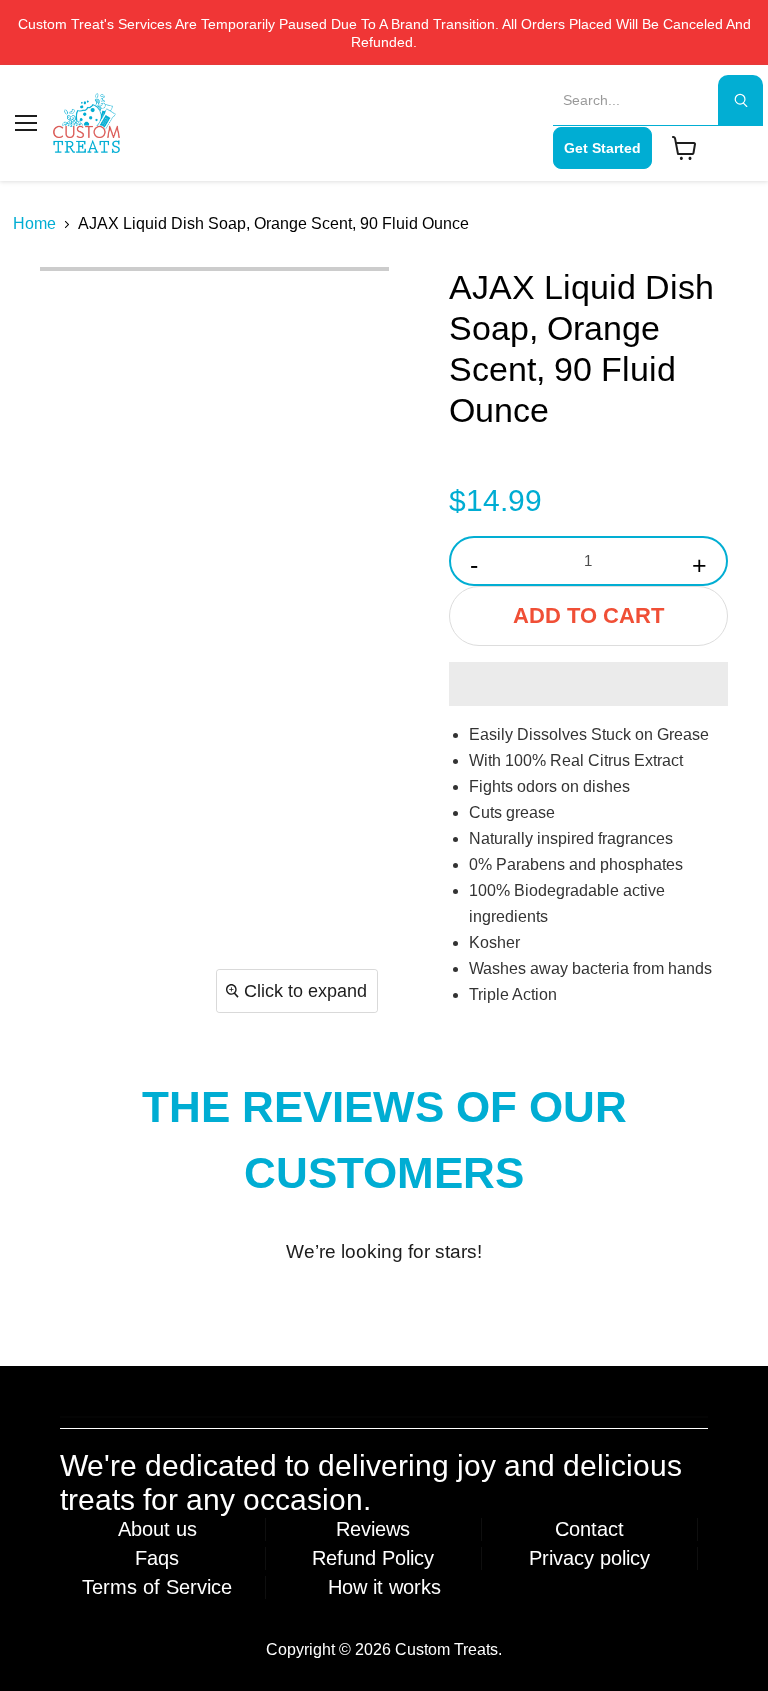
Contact (589, 1529)
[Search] (740, 100)
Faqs (157, 1558)
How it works (384, 1587)
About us (157, 1529)
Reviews (373, 1529)
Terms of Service (157, 1587)
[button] (588, 684)
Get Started (602, 148)
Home (34, 223)
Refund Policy (373, 1558)
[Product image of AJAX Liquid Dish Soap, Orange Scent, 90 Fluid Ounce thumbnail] (70, 301)
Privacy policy (589, 1558)
